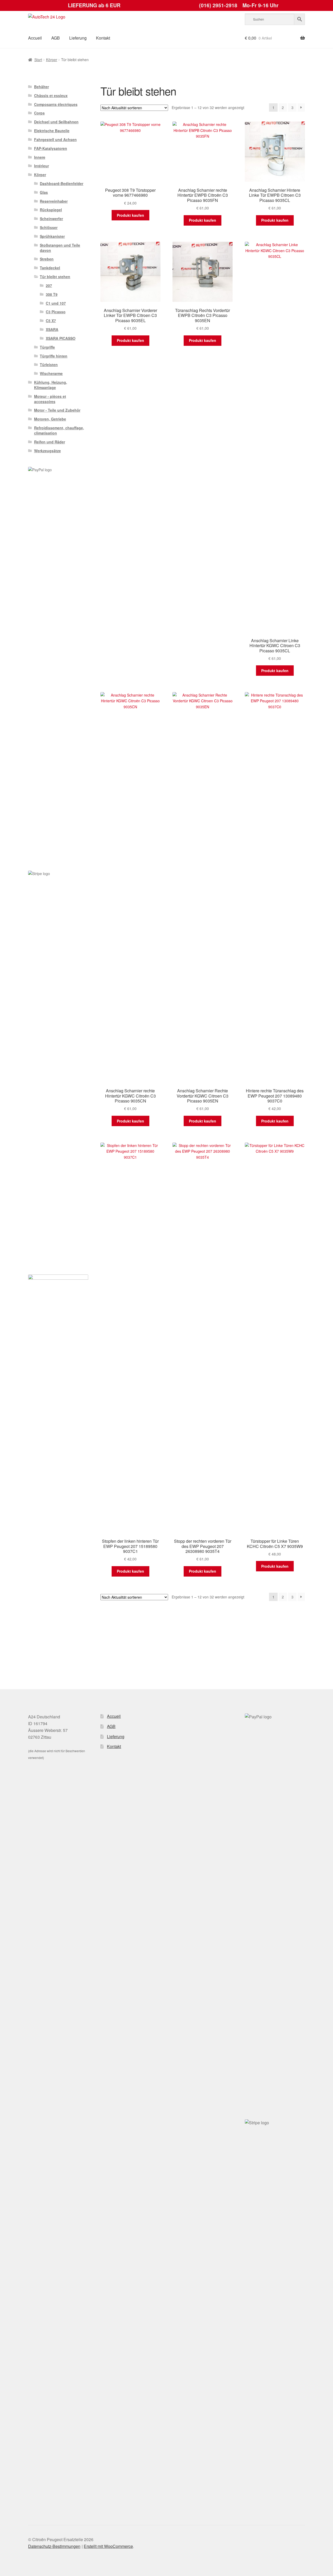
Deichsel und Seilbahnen (56, 122)
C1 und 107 (56, 303)
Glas (44, 192)
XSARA (52, 329)
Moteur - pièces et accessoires (50, 399)
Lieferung (78, 38)
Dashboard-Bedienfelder (62, 183)
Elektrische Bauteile (52, 131)
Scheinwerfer (51, 219)
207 (49, 285)
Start (38, 60)
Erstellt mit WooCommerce (108, 2546)
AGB (56, 38)
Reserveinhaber (54, 201)
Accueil (35, 38)
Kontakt (103, 38)
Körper (52, 60)
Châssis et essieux (51, 95)
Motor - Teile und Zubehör (57, 410)
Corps (39, 113)
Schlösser (49, 227)
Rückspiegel (51, 210)
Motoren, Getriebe (50, 419)
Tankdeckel (50, 268)
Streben (47, 259)
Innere (40, 157)
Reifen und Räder (50, 442)
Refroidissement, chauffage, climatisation (59, 430)
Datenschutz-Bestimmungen (54, 2546)
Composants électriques (56, 104)
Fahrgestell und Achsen (55, 139)
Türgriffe (47, 347)
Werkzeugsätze (47, 451)
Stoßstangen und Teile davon (60, 248)
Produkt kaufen (130, 215)
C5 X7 (51, 321)
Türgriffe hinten (54, 356)
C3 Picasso (56, 312)
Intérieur (41, 166)
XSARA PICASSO (61, 338)
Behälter (41, 87)
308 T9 (52, 294)
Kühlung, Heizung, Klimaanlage (51, 385)
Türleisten (49, 365)
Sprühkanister (52, 236)
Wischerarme (51, 373)
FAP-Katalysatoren (51, 148)
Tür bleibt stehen (55, 277)
